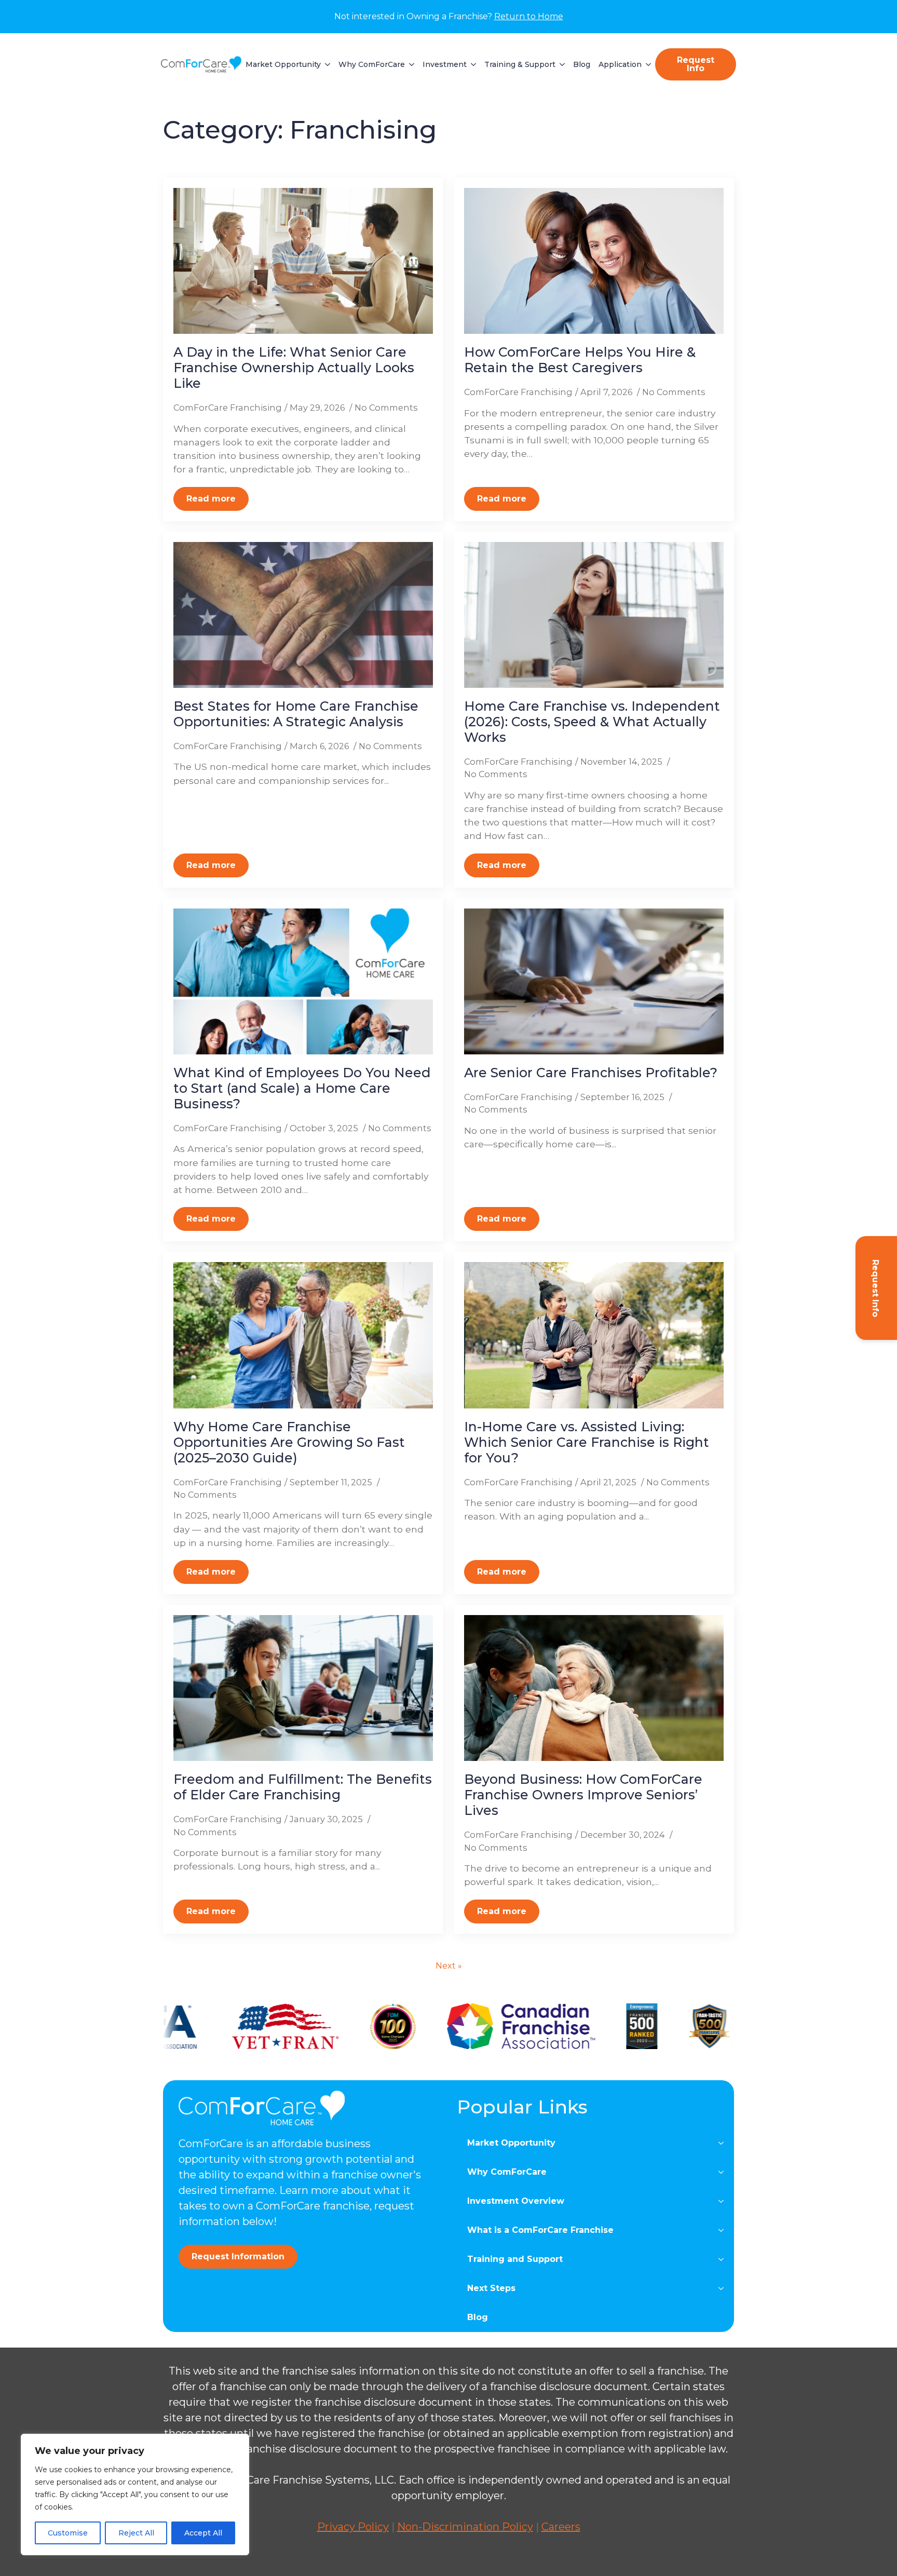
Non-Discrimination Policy (465, 2527)
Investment (445, 64)
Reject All (136, 2533)
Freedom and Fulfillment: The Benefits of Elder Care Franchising (303, 1787)
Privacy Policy (353, 2527)
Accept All (203, 2533)
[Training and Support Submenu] (724, 2259)
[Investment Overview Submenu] (724, 2201)
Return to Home (529, 16)
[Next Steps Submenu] (724, 2288)
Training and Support (515, 2259)
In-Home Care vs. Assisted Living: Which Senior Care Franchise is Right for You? (587, 1442)
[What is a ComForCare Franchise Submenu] (724, 2230)
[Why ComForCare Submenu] (410, 64)
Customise (68, 2533)
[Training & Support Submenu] (560, 64)
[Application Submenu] (646, 64)
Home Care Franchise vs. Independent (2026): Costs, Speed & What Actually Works (592, 722)
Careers (561, 2527)
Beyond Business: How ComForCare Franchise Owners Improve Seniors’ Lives (583, 1795)
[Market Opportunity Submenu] (325, 64)
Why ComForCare (372, 64)
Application (620, 64)
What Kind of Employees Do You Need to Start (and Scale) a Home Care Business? (302, 1088)
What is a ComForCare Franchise (540, 2230)
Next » (449, 1966)
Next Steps (491, 2288)
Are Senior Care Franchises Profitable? (591, 1073)
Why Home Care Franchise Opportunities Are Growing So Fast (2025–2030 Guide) (289, 1442)
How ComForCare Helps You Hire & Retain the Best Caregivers (580, 360)
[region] (135, 2494)
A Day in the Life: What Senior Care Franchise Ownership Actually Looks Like (294, 368)
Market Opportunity (283, 64)
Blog (582, 64)
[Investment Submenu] (471, 64)
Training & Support (520, 64)
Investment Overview (516, 2201)
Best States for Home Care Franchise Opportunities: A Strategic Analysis (296, 714)
